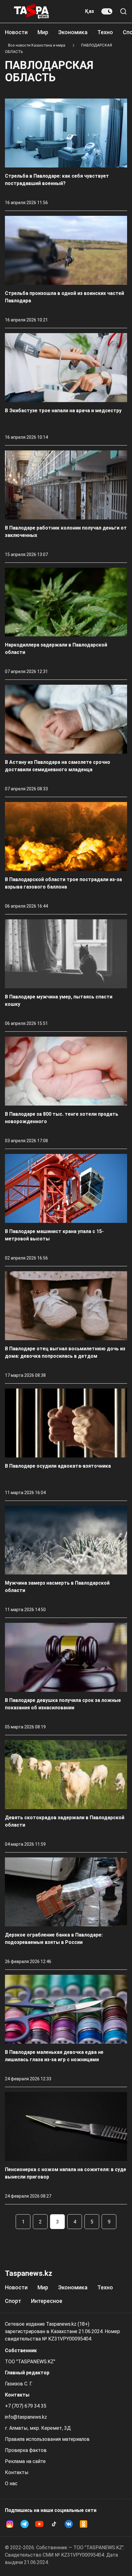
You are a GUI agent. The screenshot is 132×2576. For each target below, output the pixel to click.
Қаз (89, 11)
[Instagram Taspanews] (10, 2524)
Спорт (13, 2301)
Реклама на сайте (25, 2461)
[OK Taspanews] (83, 2524)
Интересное (47, 2301)
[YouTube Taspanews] (39, 2524)
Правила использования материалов (47, 2439)
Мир (43, 32)
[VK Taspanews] (69, 2524)
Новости (16, 32)
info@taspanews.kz (26, 2417)
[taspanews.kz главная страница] (31, 11)
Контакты (17, 2472)
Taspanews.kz (29, 2273)
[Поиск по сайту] (123, 11)
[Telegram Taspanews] (25, 2524)
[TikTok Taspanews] (54, 2524)
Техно (105, 32)
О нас (11, 2483)
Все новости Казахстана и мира (37, 45)
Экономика (73, 32)
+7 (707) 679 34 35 (26, 2406)
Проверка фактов (26, 2450)
